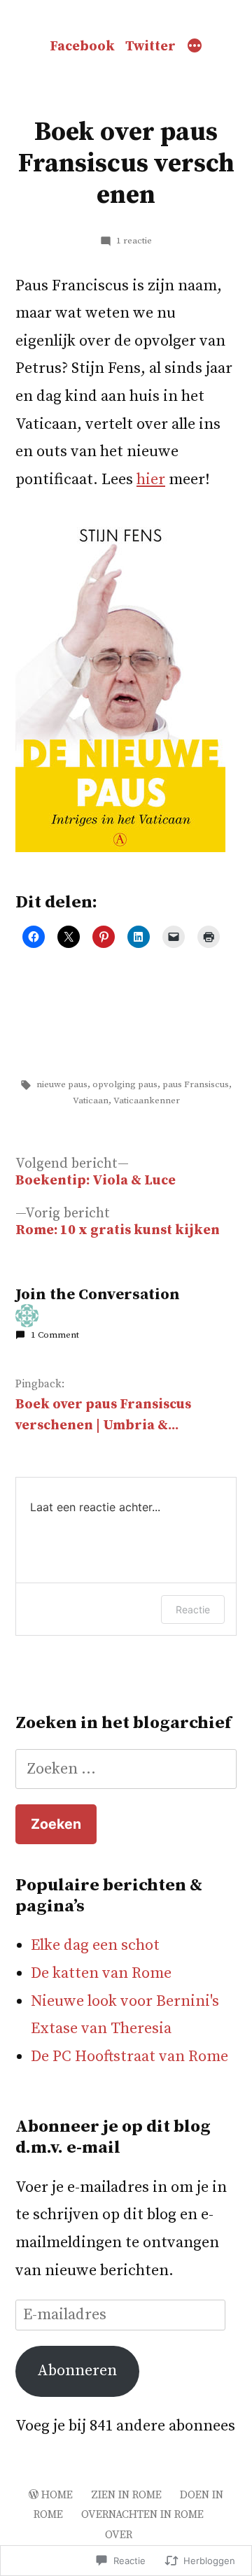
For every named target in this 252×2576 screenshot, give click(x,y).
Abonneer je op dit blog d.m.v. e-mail (113, 2137)
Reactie (193, 1609)
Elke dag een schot (95, 1945)
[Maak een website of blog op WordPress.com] (34, 2495)
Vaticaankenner (147, 1101)
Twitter (150, 47)
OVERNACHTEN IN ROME (142, 2515)
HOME (57, 2495)
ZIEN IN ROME (126, 2495)
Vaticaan (91, 1101)
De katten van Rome (101, 1973)
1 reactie (134, 241)
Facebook (82, 47)
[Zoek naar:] (126, 1769)
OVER (119, 2535)
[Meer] (195, 47)
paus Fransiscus (196, 1084)
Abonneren (77, 2371)
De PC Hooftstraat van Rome (129, 2057)
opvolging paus (125, 1084)
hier (151, 480)
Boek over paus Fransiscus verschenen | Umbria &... (103, 1415)
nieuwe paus (62, 1084)
